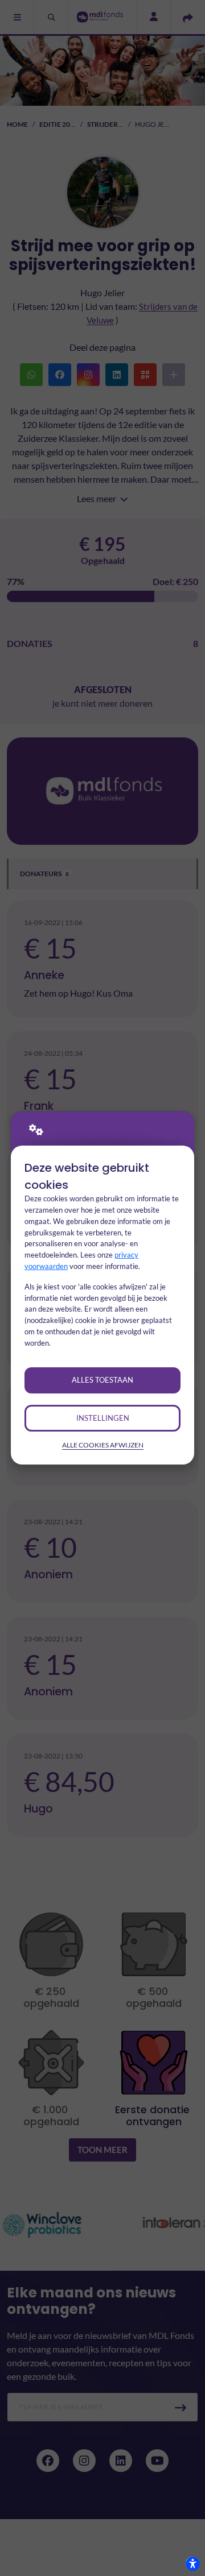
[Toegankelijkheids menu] (192, 2563)
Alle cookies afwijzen (103, 1445)
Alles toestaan (102, 1380)
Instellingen (103, 1418)
